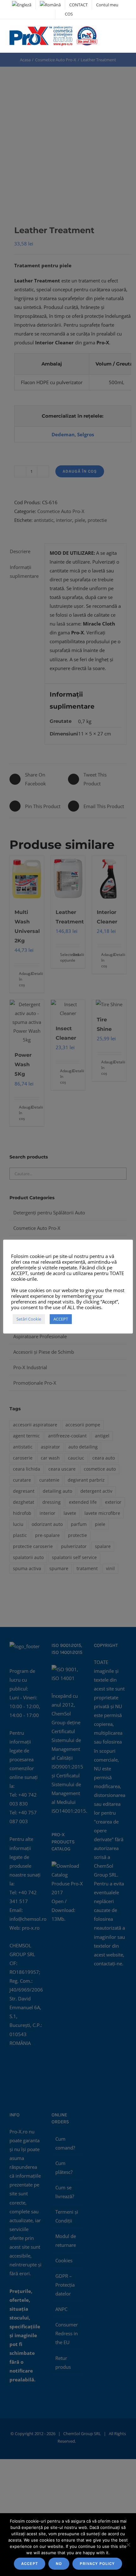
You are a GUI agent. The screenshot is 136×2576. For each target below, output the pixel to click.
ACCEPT (30, 2564)
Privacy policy (97, 2564)
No (59, 2564)
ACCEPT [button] (61, 1319)
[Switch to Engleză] (22, 5)
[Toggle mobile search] (113, 32)
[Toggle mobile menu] (124, 32)
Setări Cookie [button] (29, 1319)
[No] (128, 2545)
